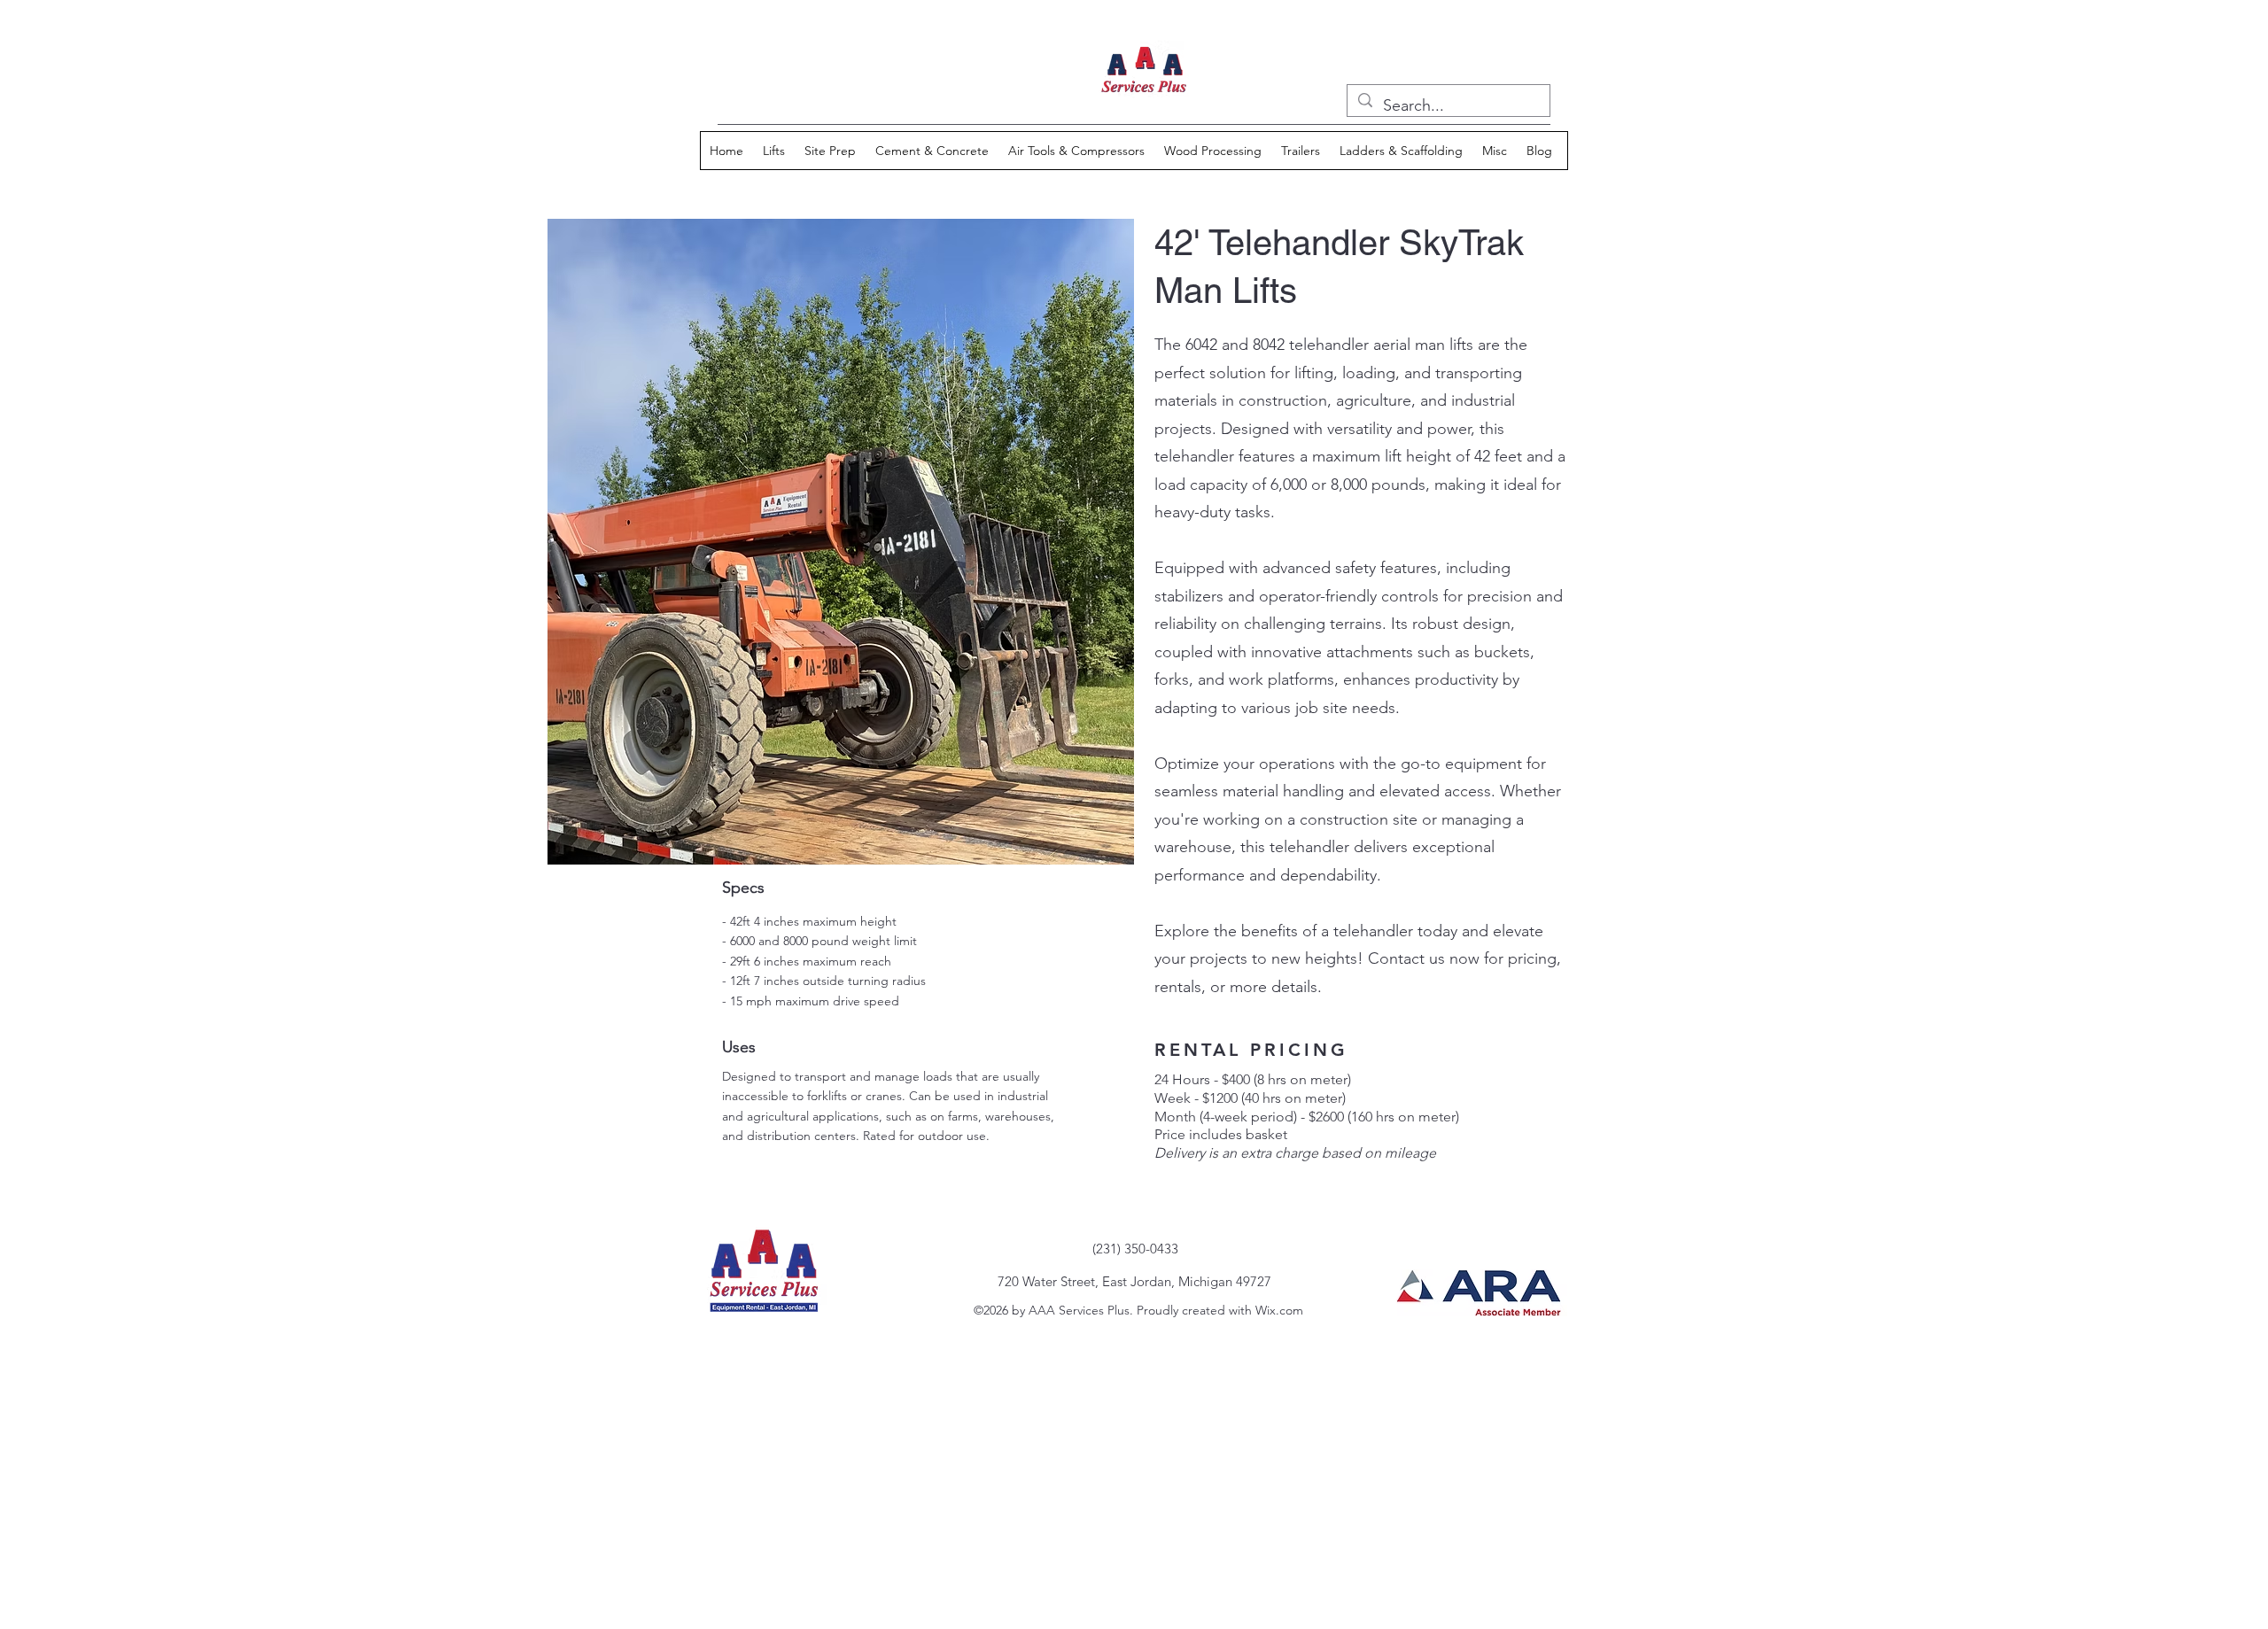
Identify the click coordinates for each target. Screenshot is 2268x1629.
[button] (774, 151)
